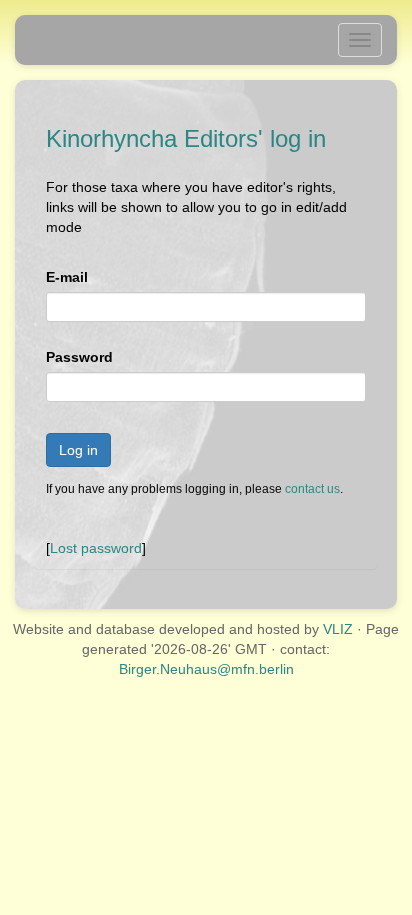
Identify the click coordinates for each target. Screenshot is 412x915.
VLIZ (338, 629)
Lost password (96, 548)
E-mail (67, 277)
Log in (78, 450)
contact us (312, 489)
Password (79, 357)
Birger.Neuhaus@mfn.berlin (206, 669)
